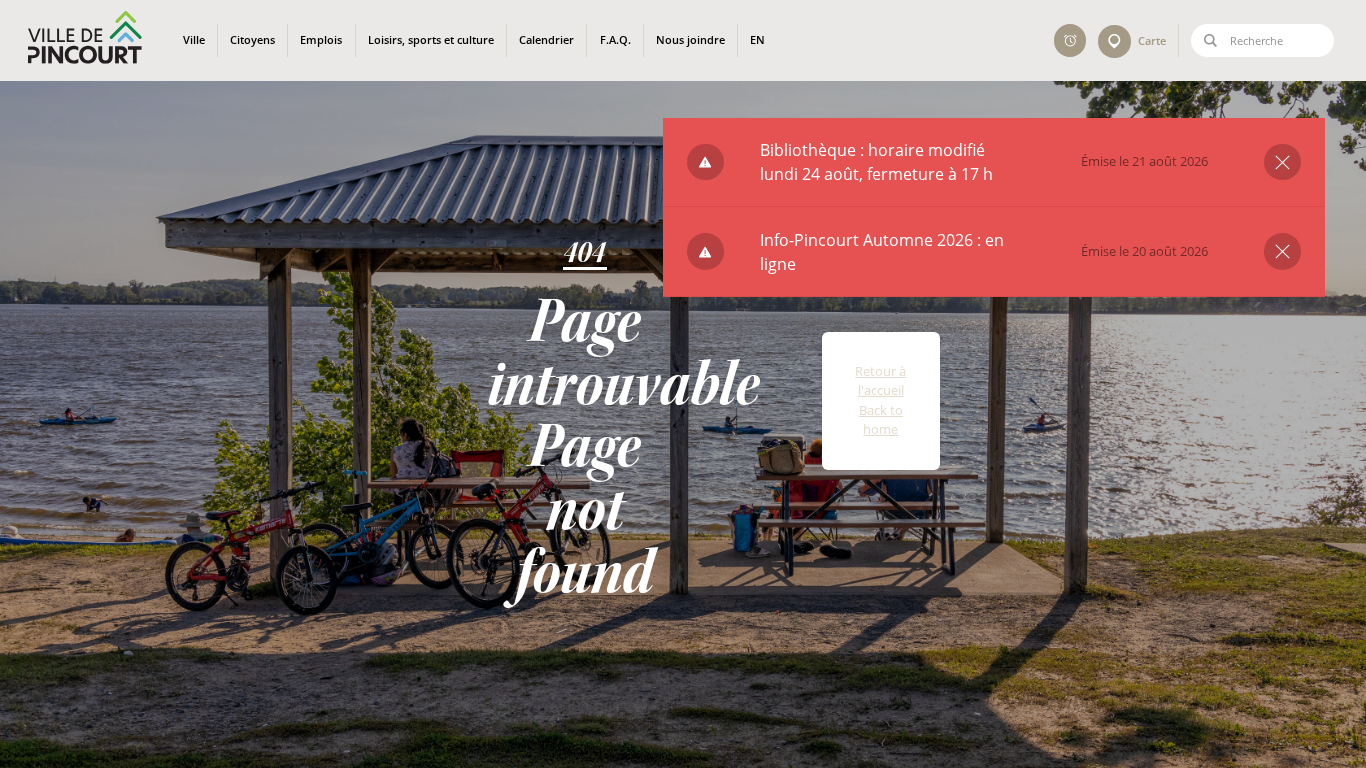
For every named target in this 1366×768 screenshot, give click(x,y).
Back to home (881, 420)
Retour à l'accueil (880, 381)
